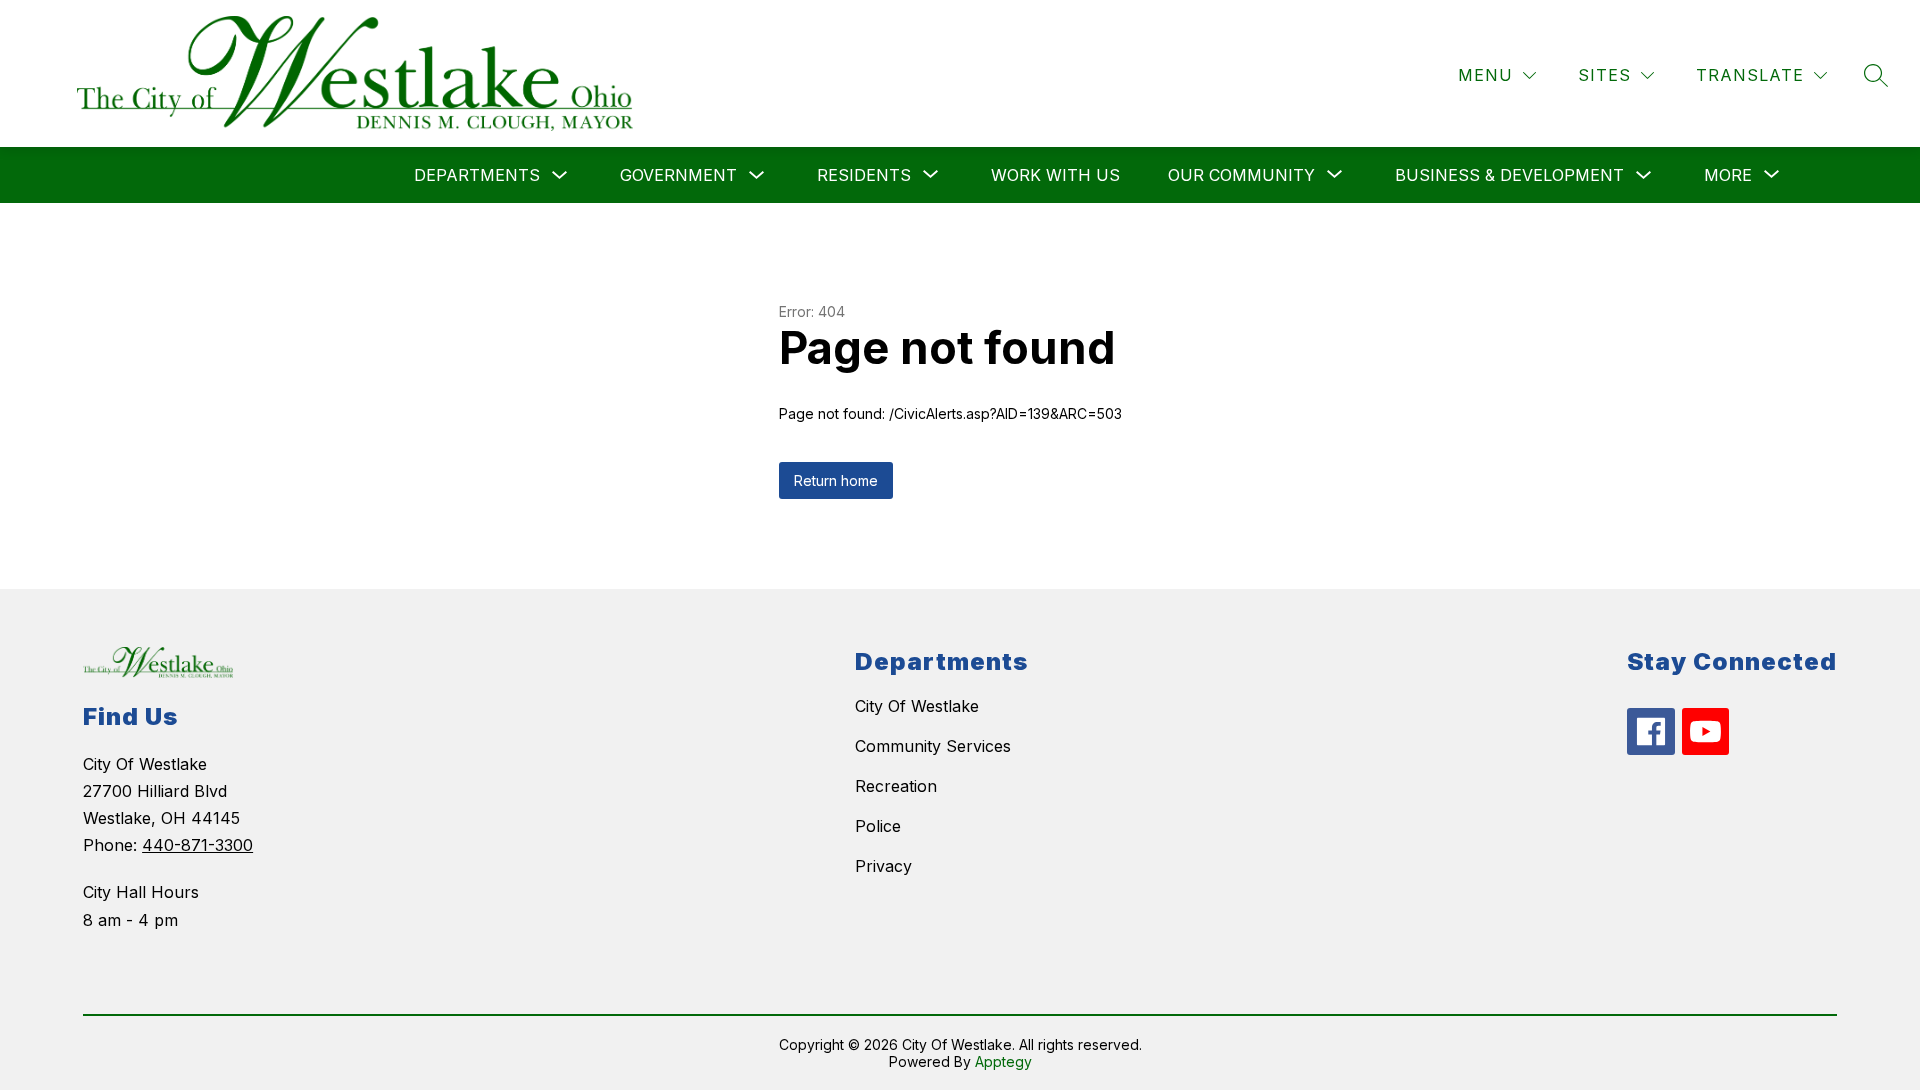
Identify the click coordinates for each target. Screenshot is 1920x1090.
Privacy (883, 866)
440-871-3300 (197, 845)
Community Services (933, 746)
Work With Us (1055, 175)
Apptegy (1003, 1061)
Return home (836, 480)
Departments (477, 175)
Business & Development (1509, 175)
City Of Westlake (917, 706)
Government (678, 175)
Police (878, 826)
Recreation (896, 786)
